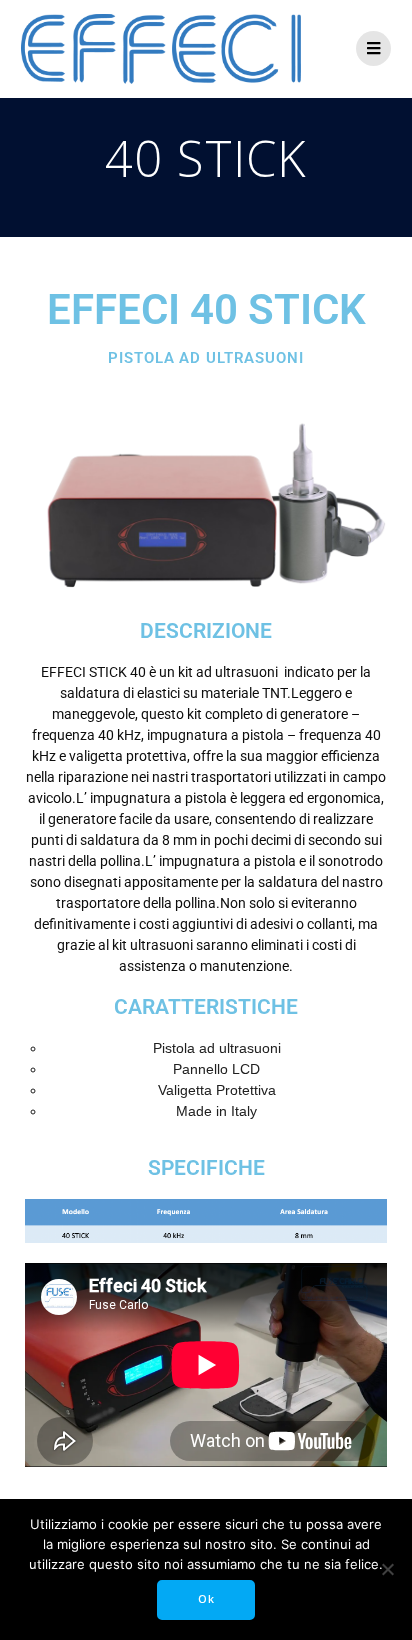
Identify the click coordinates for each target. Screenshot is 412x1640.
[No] (387, 1569)
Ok (206, 1599)
